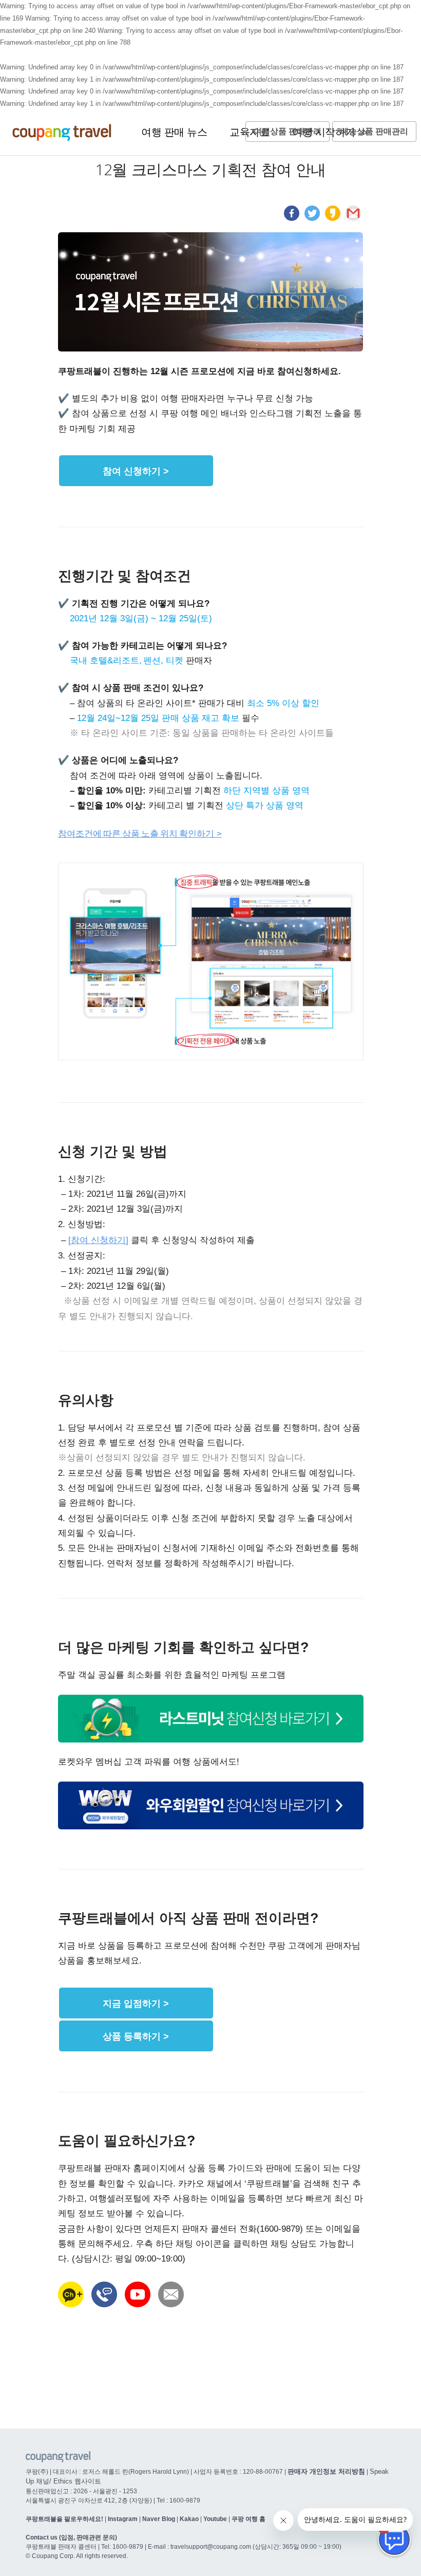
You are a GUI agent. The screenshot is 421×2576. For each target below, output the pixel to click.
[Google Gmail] (353, 218)
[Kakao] (333, 218)
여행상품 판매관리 (288, 131)
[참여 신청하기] (98, 1240)
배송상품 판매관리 (374, 131)
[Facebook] (292, 218)
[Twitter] (312, 218)
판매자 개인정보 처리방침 (326, 2471)
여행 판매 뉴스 (174, 132)
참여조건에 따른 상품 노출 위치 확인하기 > (140, 833)
